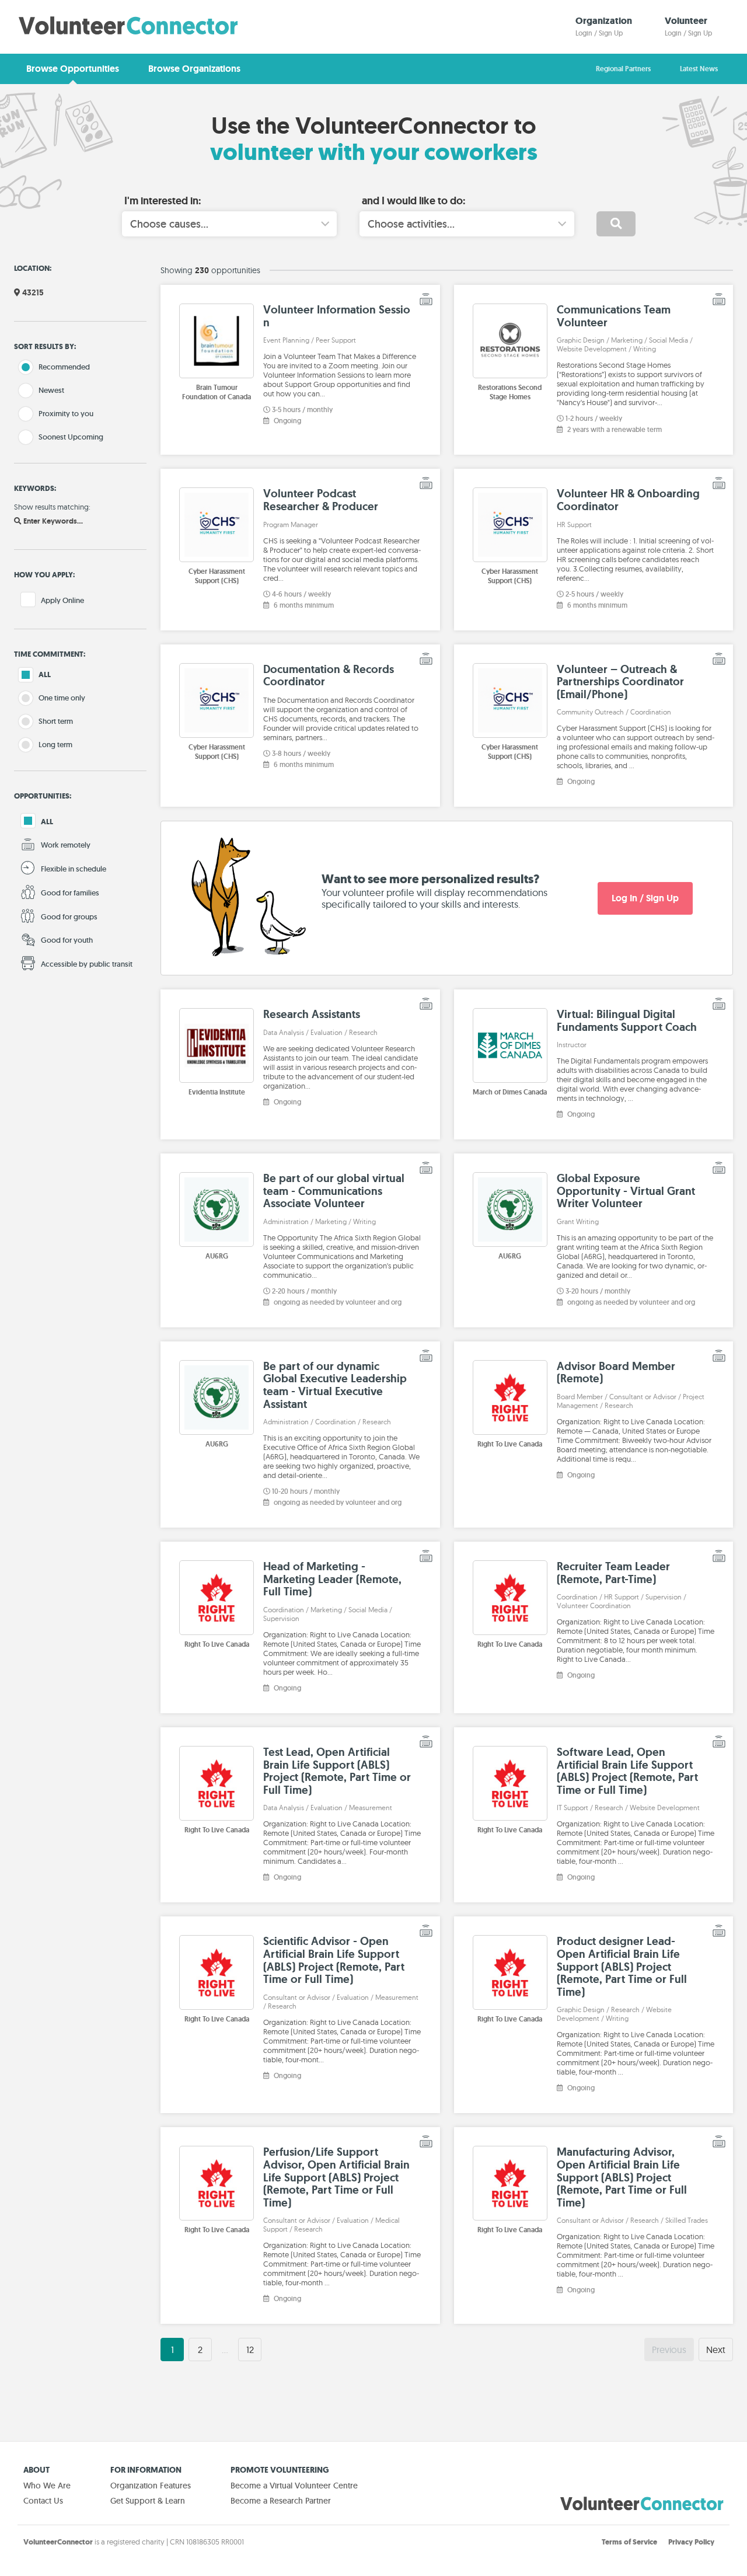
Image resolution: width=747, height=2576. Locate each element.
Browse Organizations (194, 69)
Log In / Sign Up (645, 898)
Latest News (699, 69)
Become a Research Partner (281, 2501)
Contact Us (43, 2501)
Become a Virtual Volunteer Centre (294, 2486)
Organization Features (151, 2486)
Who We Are (47, 2486)
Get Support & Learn (148, 2501)
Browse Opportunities (73, 69)
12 (250, 2350)
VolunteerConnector (58, 2542)
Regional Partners (623, 69)
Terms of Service (629, 2542)
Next (716, 2350)
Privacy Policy (691, 2542)
